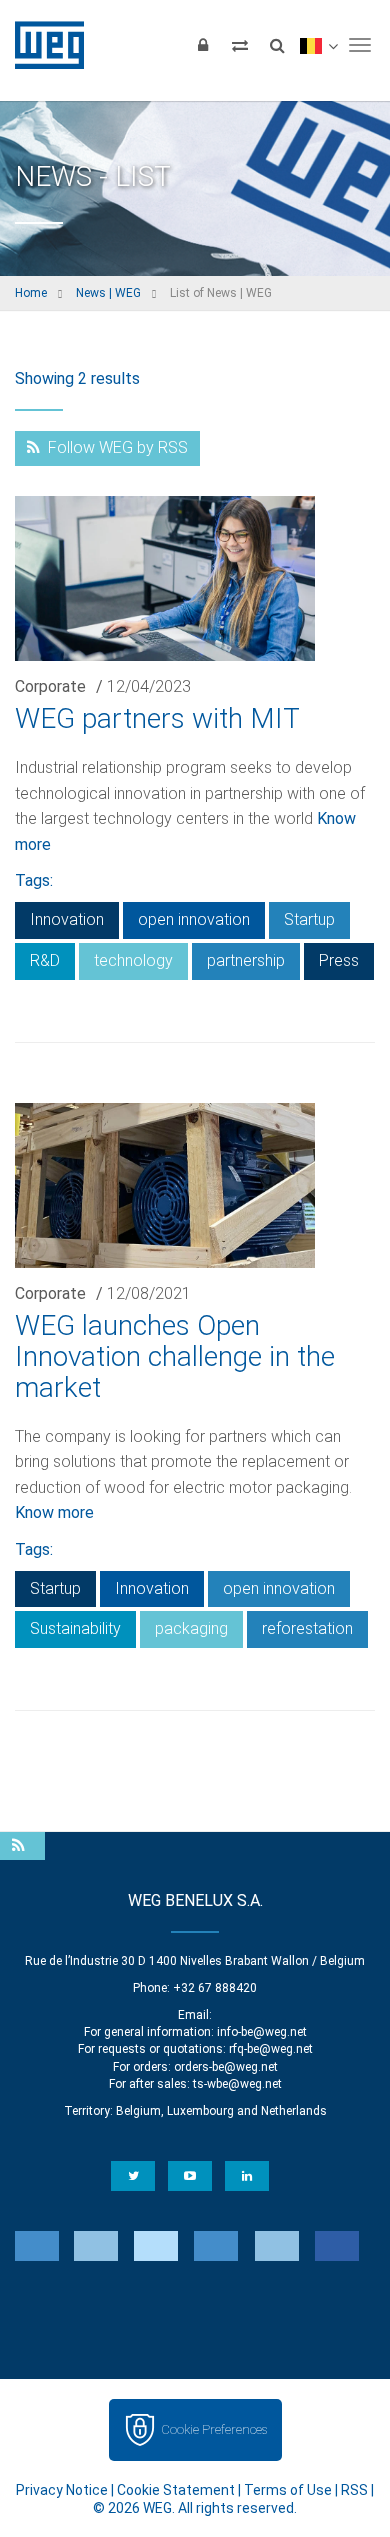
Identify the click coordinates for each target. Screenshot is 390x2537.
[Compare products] (240, 45)
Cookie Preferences (214, 2429)
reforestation (307, 1628)
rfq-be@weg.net (271, 2049)
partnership (246, 960)
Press (339, 960)
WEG (42, 45)
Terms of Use (288, 2490)
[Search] (277, 45)
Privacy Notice (62, 2490)
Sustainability (75, 1628)
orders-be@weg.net (226, 2067)
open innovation (194, 919)
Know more (54, 1512)
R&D (45, 960)
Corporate (50, 686)
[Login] (203, 45)
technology (133, 960)
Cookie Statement (176, 2490)
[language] (318, 45)
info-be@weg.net (262, 2032)
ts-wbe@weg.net (237, 2084)
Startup (309, 919)
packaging (191, 1628)
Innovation (67, 919)
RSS (354, 2490)
